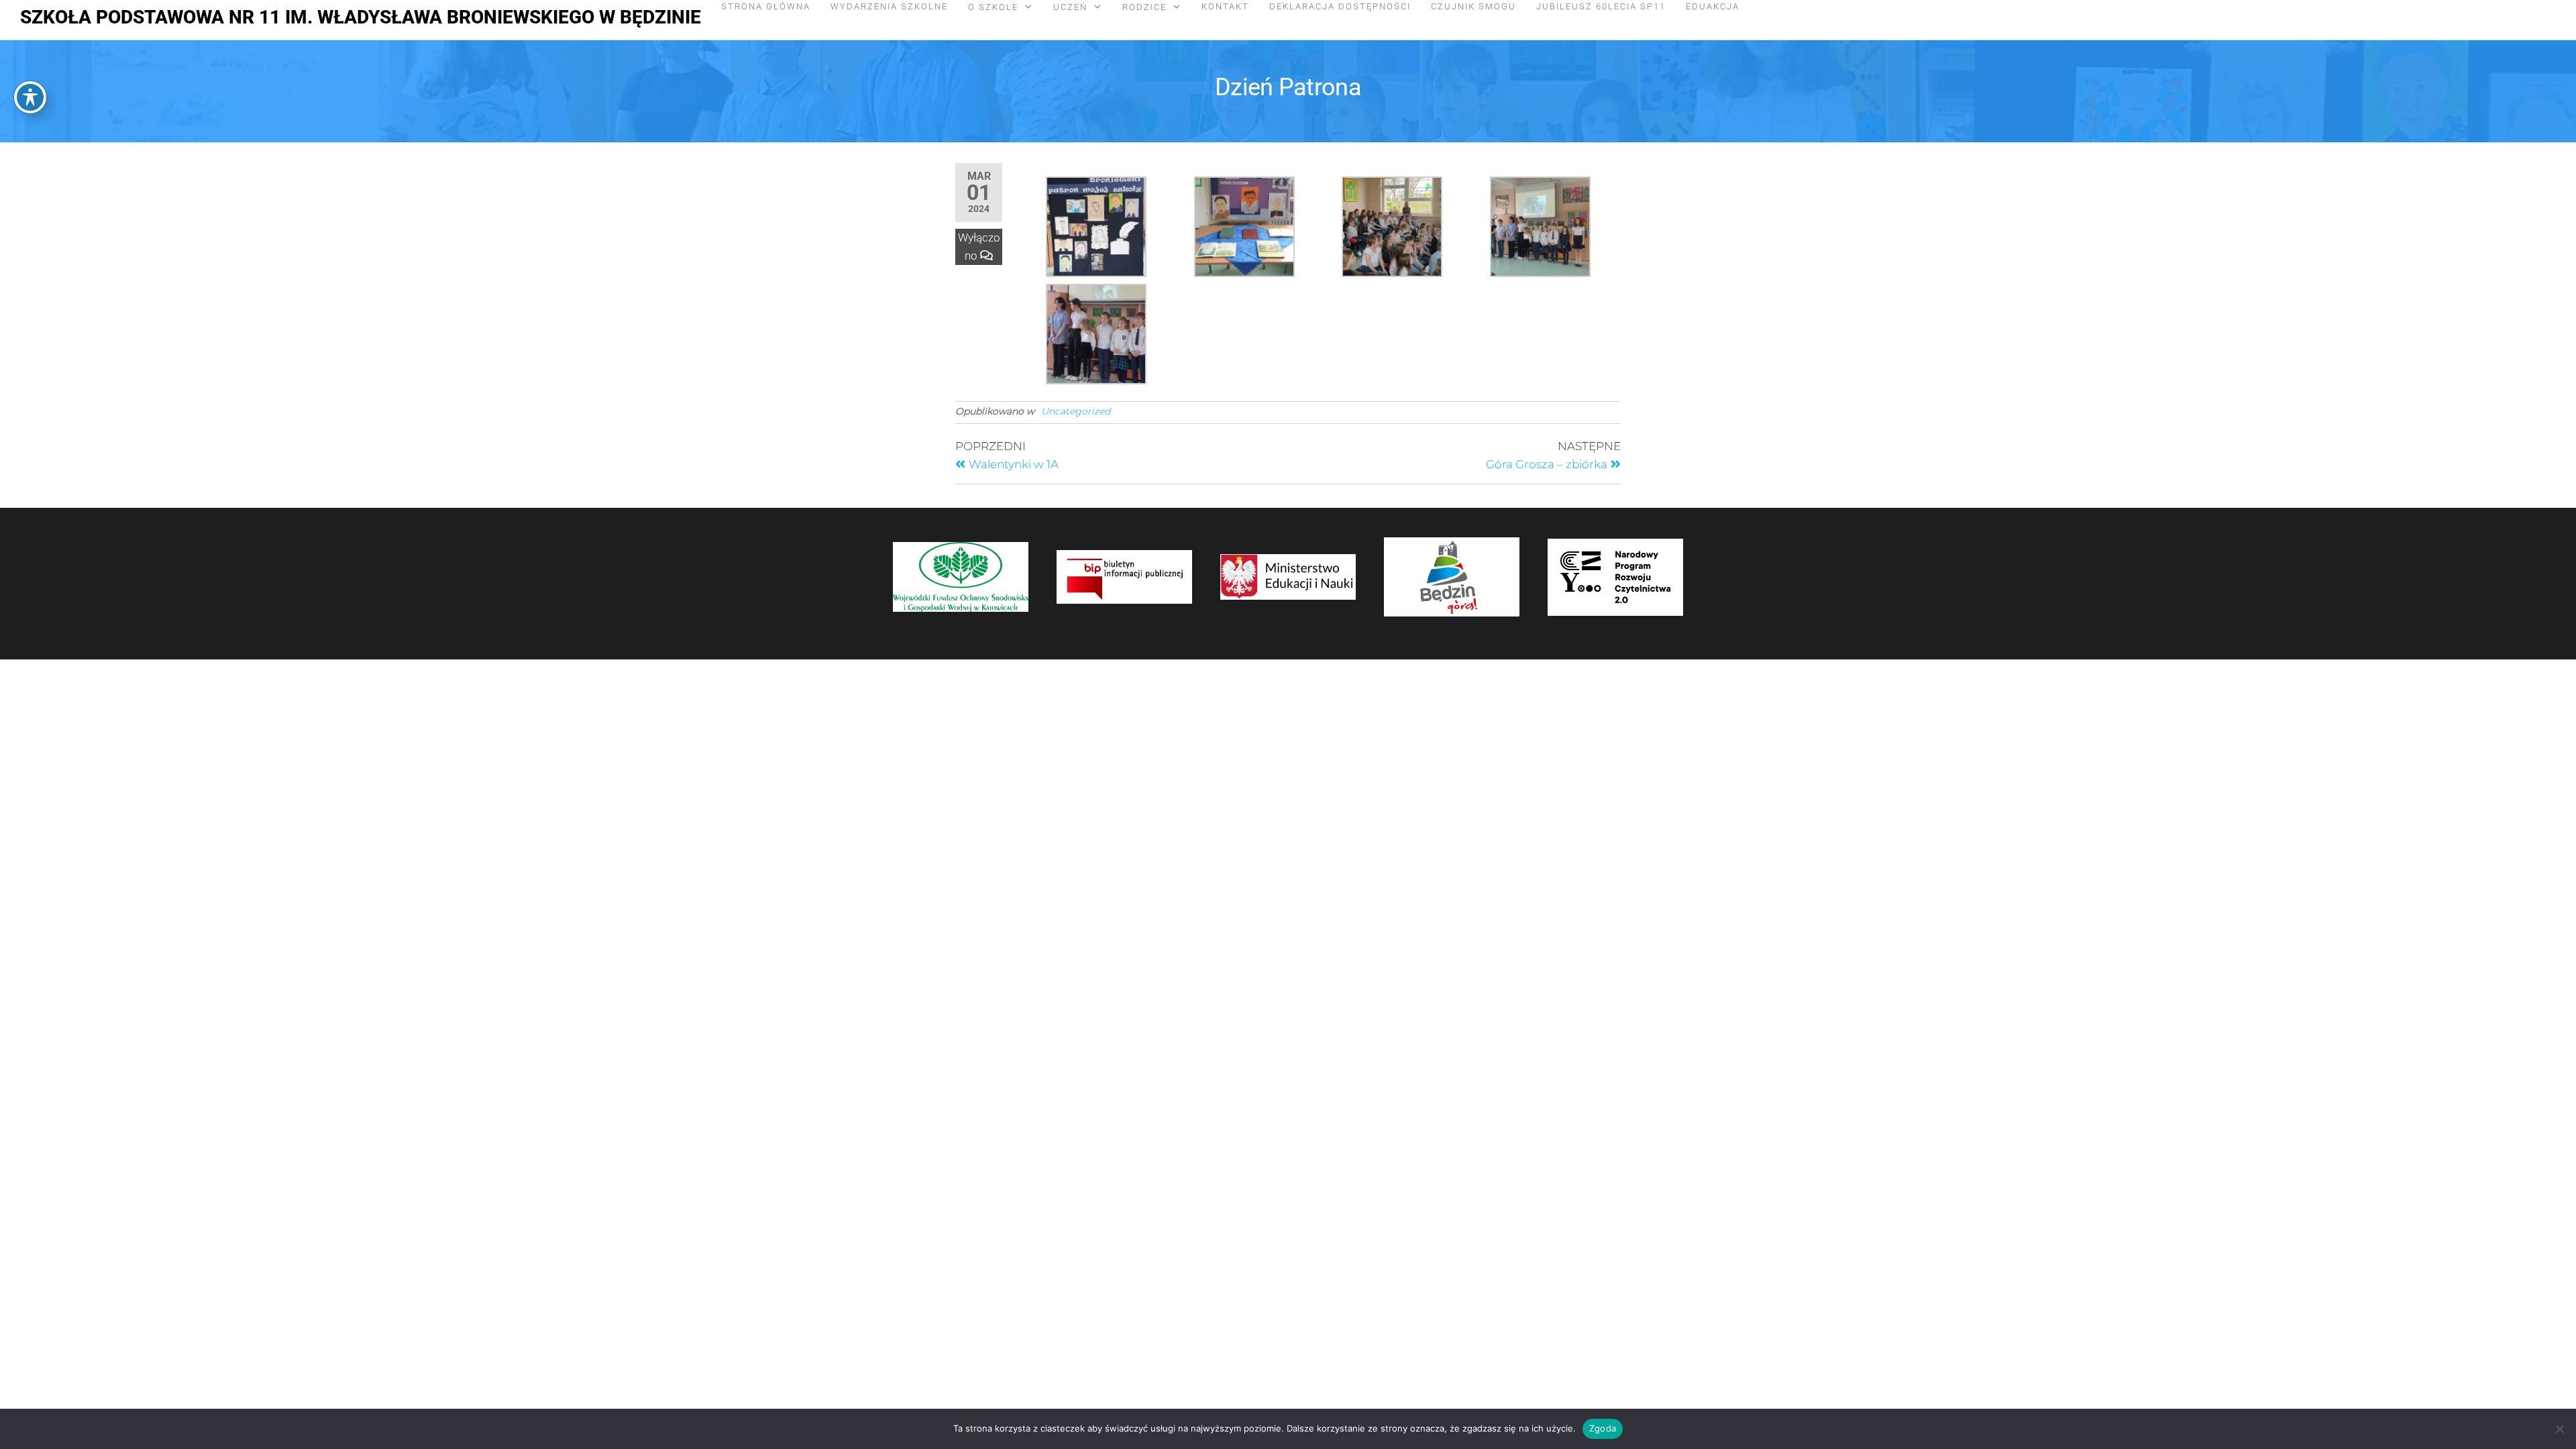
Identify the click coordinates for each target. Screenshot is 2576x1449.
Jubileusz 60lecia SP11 (1601, 6)
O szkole (993, 7)
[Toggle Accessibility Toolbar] (30, 97)
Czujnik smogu (1473, 6)
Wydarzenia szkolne (889, 6)
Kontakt (1225, 6)
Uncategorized (1076, 411)
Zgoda (1603, 1428)
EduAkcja (1713, 6)
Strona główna (766, 6)
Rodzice (1144, 7)
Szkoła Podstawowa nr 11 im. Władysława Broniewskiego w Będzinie (361, 17)
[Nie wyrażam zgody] (2559, 1429)
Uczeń (1070, 7)
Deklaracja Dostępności (1340, 6)
